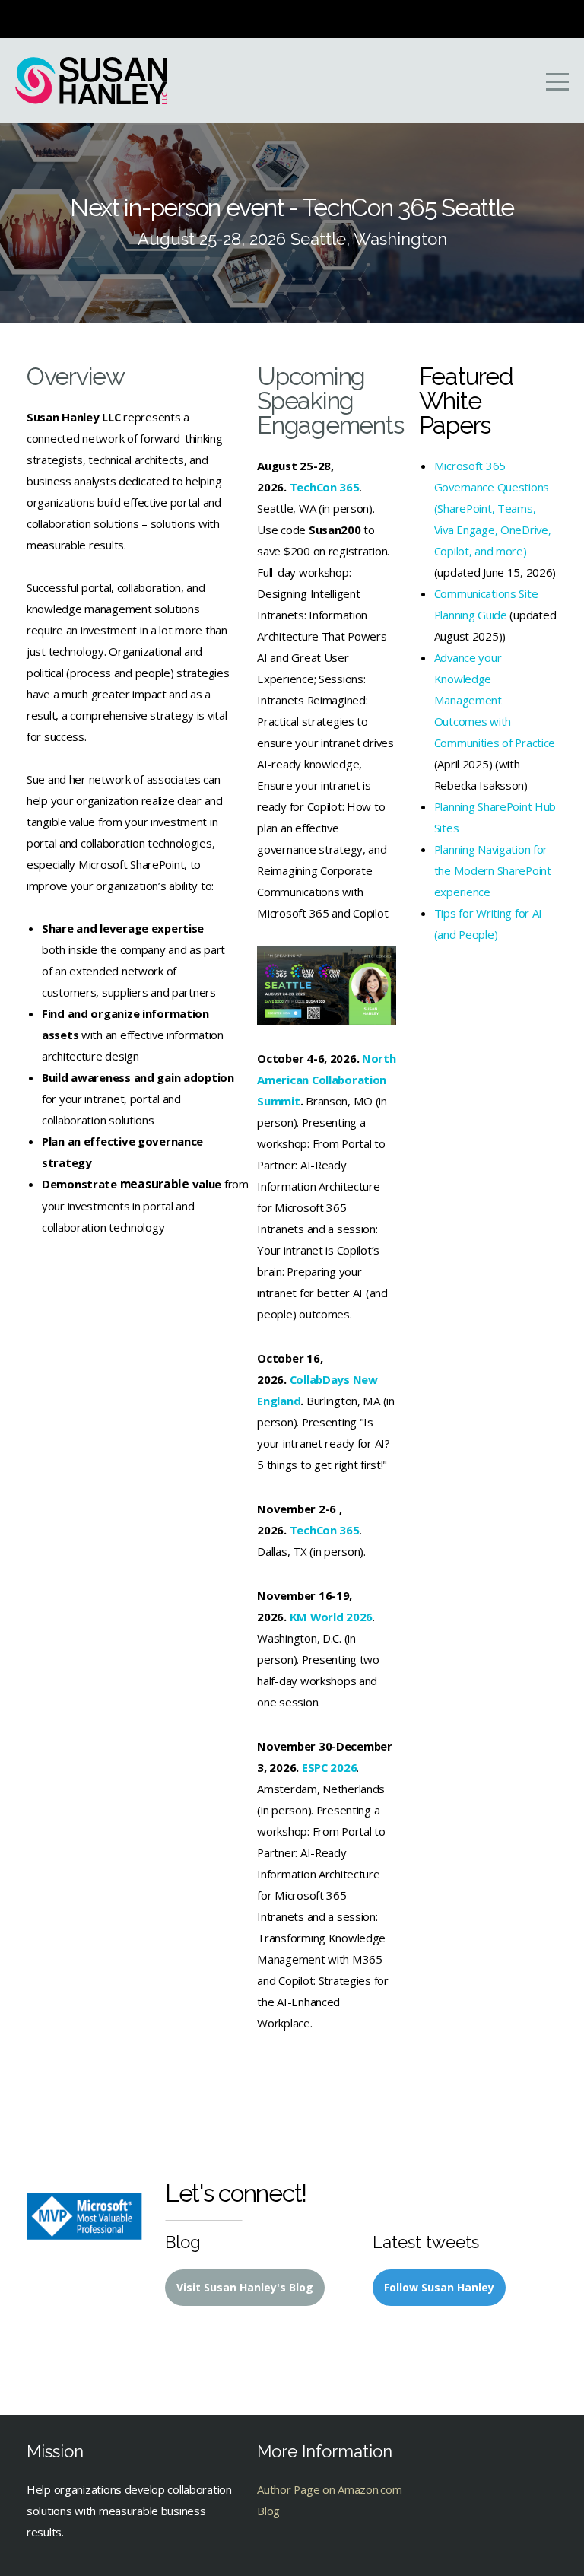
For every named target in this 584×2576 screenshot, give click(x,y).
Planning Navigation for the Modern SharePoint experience (493, 870)
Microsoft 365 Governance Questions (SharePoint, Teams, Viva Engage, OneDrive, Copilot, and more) (493, 508)
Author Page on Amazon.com (329, 2489)
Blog (268, 2511)
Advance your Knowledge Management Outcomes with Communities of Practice (495, 700)
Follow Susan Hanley (439, 2287)
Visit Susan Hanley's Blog (245, 2287)
